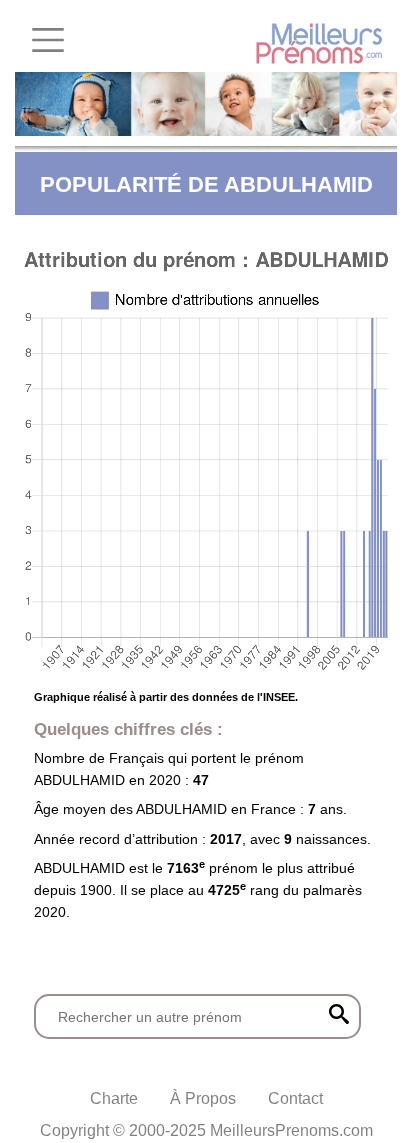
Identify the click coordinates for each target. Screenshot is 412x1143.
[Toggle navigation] (48, 40)
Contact (295, 1098)
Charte (114, 1098)
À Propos (203, 1098)
